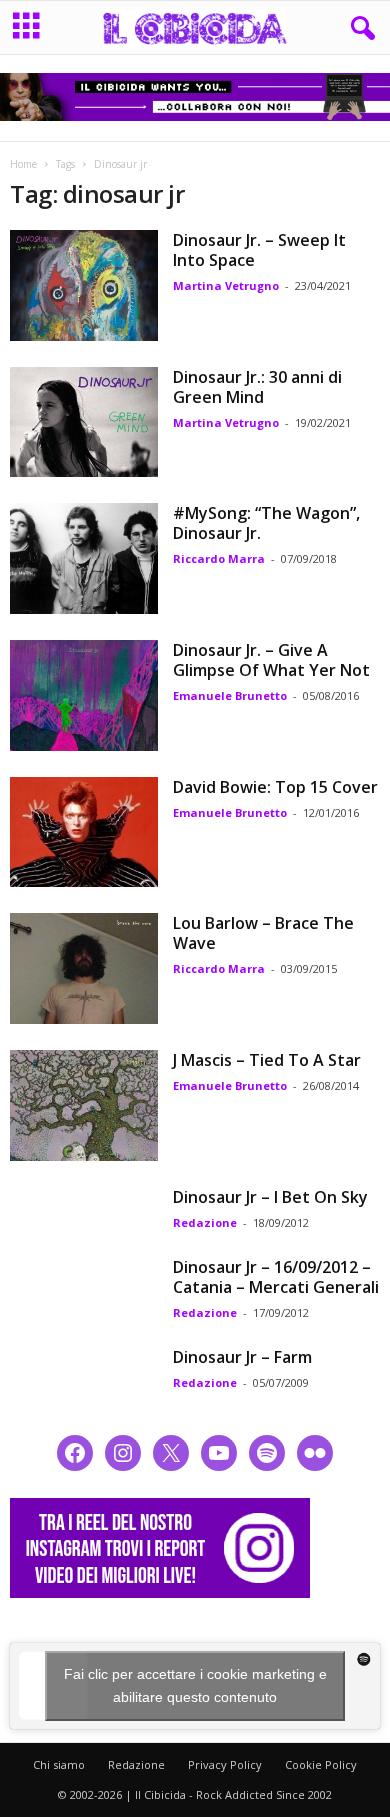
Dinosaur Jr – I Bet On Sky (270, 1197)
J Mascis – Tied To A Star (267, 1060)
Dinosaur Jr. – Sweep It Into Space (259, 250)
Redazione (205, 1222)
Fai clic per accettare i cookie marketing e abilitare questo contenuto (195, 1685)
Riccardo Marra (219, 558)
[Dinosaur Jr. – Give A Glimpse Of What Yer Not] (84, 695)
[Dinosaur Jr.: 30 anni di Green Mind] (84, 422)
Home (23, 164)
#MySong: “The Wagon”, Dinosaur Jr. (266, 523)
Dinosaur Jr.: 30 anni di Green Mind (257, 387)
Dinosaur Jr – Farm (242, 1357)
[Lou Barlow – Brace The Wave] (84, 968)
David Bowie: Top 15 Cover (275, 787)
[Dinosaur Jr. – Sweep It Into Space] (84, 285)
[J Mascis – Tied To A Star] (84, 1105)
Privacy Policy (225, 1764)
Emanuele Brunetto (230, 695)
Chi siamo (59, 1764)
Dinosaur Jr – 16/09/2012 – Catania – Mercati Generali (276, 1277)
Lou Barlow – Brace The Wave (263, 933)
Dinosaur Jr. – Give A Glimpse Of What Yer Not (271, 660)
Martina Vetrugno (226, 285)
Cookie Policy (321, 1764)
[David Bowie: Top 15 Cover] (84, 832)
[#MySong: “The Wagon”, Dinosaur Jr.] (84, 558)
